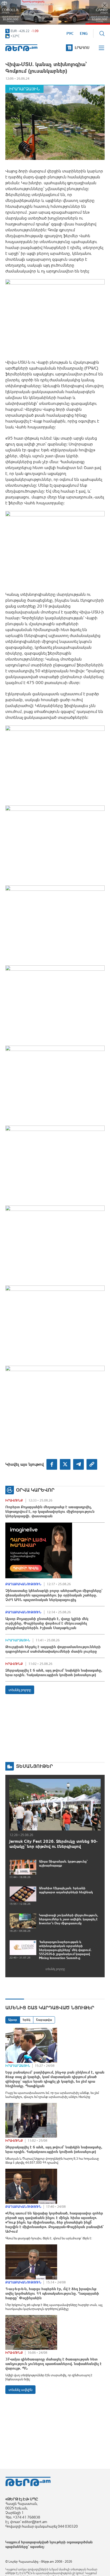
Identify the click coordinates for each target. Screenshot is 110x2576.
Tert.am (21, 48)
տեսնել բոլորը (20, 1690)
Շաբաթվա (44, 2020)
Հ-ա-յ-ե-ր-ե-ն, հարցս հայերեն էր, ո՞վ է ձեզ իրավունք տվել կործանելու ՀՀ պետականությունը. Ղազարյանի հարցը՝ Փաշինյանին (52, 2293)
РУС (70, 33)
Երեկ (27, 2020)
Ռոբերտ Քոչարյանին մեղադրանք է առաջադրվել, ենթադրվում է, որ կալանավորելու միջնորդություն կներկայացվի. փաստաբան (50, 1511)
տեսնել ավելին (20, 2390)
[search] (102, 33)
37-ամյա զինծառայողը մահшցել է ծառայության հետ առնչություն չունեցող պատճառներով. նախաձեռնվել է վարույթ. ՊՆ (54, 2364)
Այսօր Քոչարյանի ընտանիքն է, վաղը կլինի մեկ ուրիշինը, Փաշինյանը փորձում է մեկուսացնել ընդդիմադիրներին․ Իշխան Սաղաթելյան (47, 1623)
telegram (78, 1464)
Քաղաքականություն (23, 1584)
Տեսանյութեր (34, 1766)
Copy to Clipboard (92, 1464)
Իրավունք (14, 1500)
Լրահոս (82, 48)
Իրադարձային (24, 89)
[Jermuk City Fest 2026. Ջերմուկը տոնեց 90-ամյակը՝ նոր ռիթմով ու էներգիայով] (55, 1805)
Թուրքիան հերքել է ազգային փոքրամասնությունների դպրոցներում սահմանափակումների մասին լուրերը (53, 1649)
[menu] (102, 48)
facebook (52, 1464)
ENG (84, 33)
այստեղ (37, 2547)
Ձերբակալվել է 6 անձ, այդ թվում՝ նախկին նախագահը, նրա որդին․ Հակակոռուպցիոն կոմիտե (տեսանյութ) (54, 1673)
